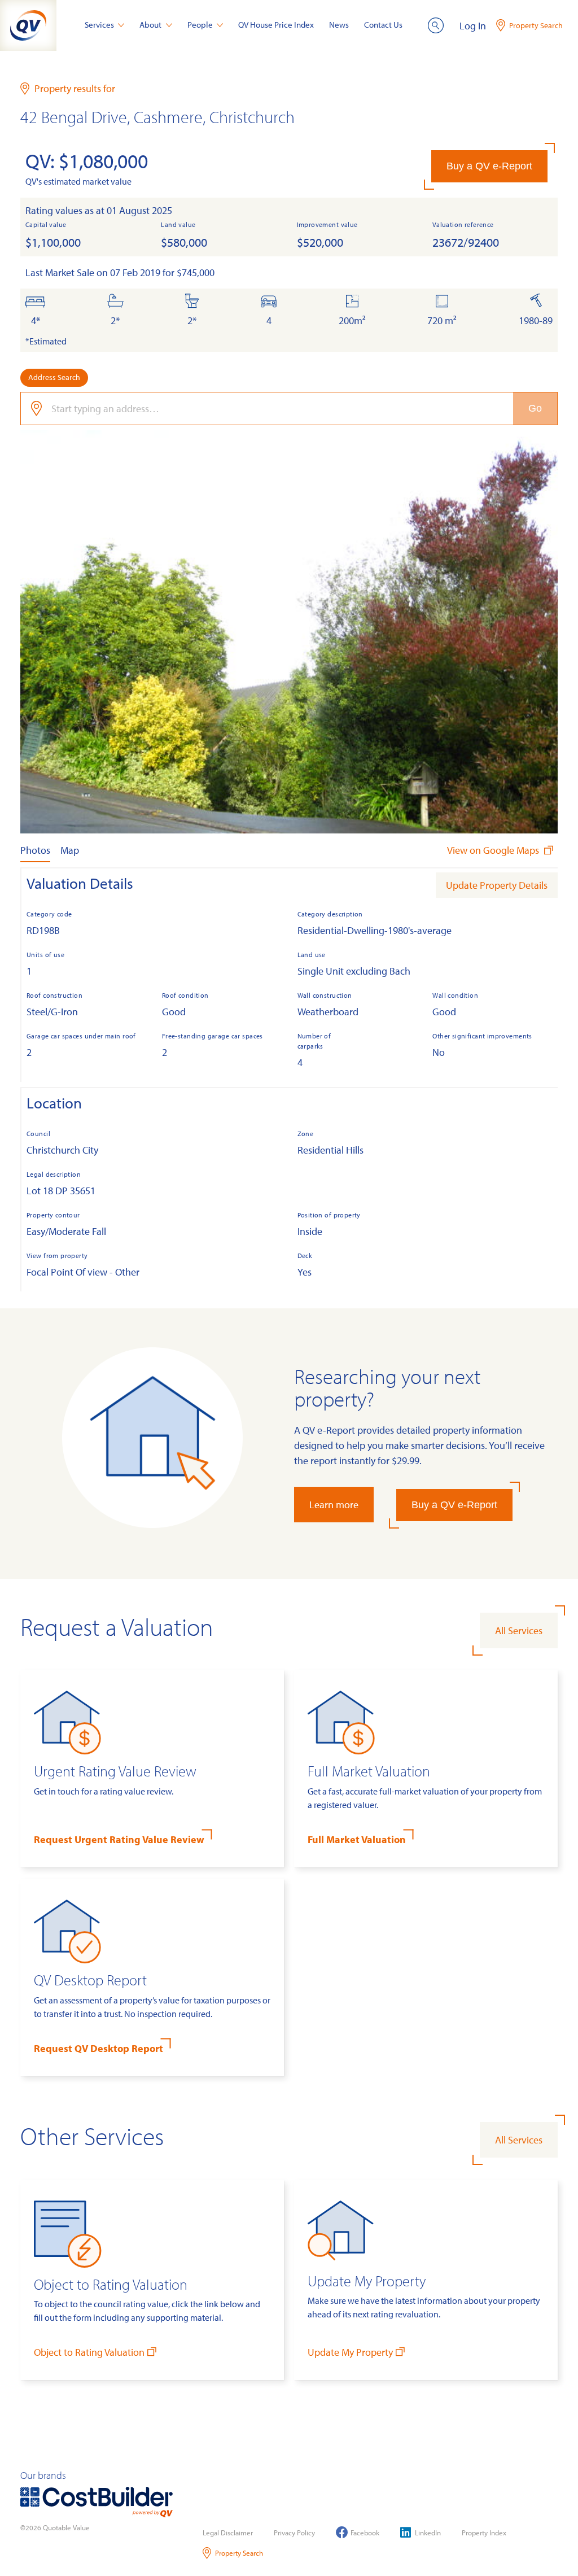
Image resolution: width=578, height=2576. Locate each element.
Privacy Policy (294, 2533)
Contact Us (383, 25)
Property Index (484, 2533)
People (200, 25)
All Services (519, 1630)
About (150, 25)
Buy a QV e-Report (489, 166)
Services (99, 25)
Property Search (239, 2553)
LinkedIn (428, 2533)
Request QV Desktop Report (98, 2048)
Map (70, 850)
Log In (473, 26)
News (339, 25)
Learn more (334, 1505)
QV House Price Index (276, 25)
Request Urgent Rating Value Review (119, 1839)
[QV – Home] (28, 25)
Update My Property (350, 2352)
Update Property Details (497, 885)
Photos (35, 850)
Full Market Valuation (357, 1839)
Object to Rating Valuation (89, 2352)
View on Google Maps (494, 850)
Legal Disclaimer (228, 2533)
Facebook (365, 2533)
